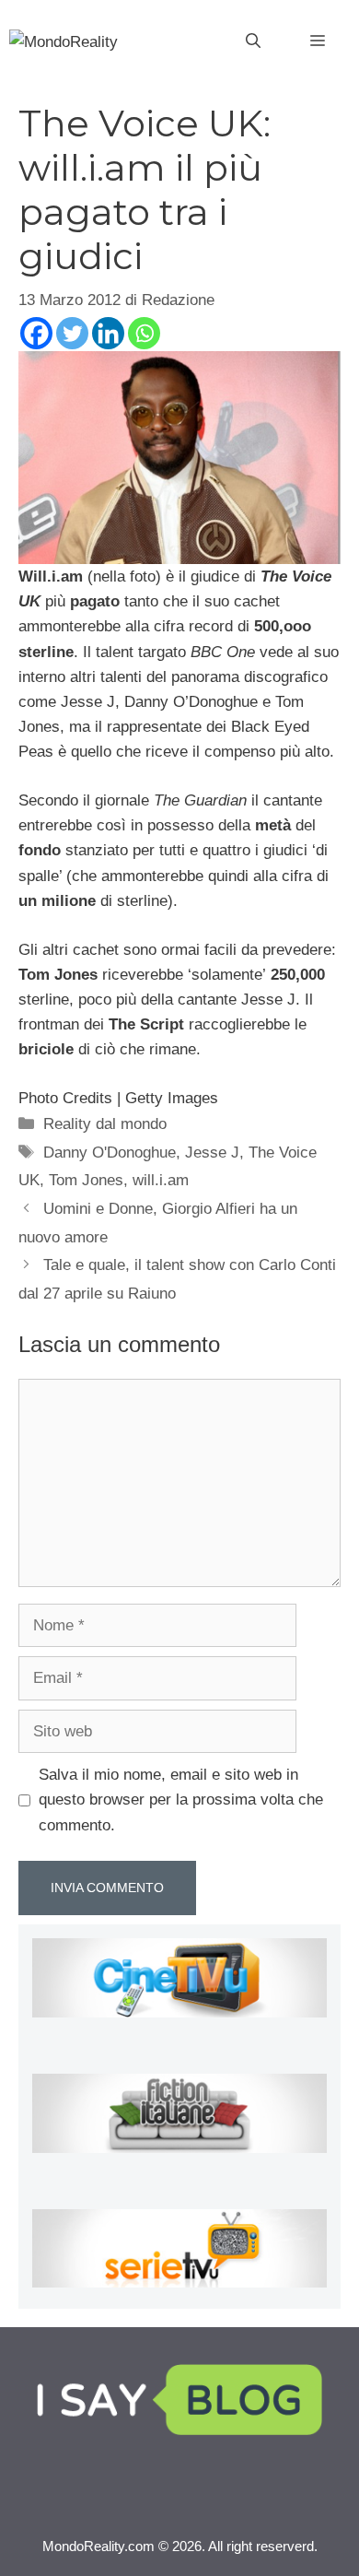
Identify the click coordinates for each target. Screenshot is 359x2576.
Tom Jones (86, 1180)
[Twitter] (72, 333)
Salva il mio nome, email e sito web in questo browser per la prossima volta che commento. (181, 1800)
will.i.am (161, 1180)
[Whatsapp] (144, 333)
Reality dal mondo (105, 1124)
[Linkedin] (108, 333)
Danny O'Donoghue (110, 1153)
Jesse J (212, 1153)
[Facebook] (36, 333)
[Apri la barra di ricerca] (253, 41)
